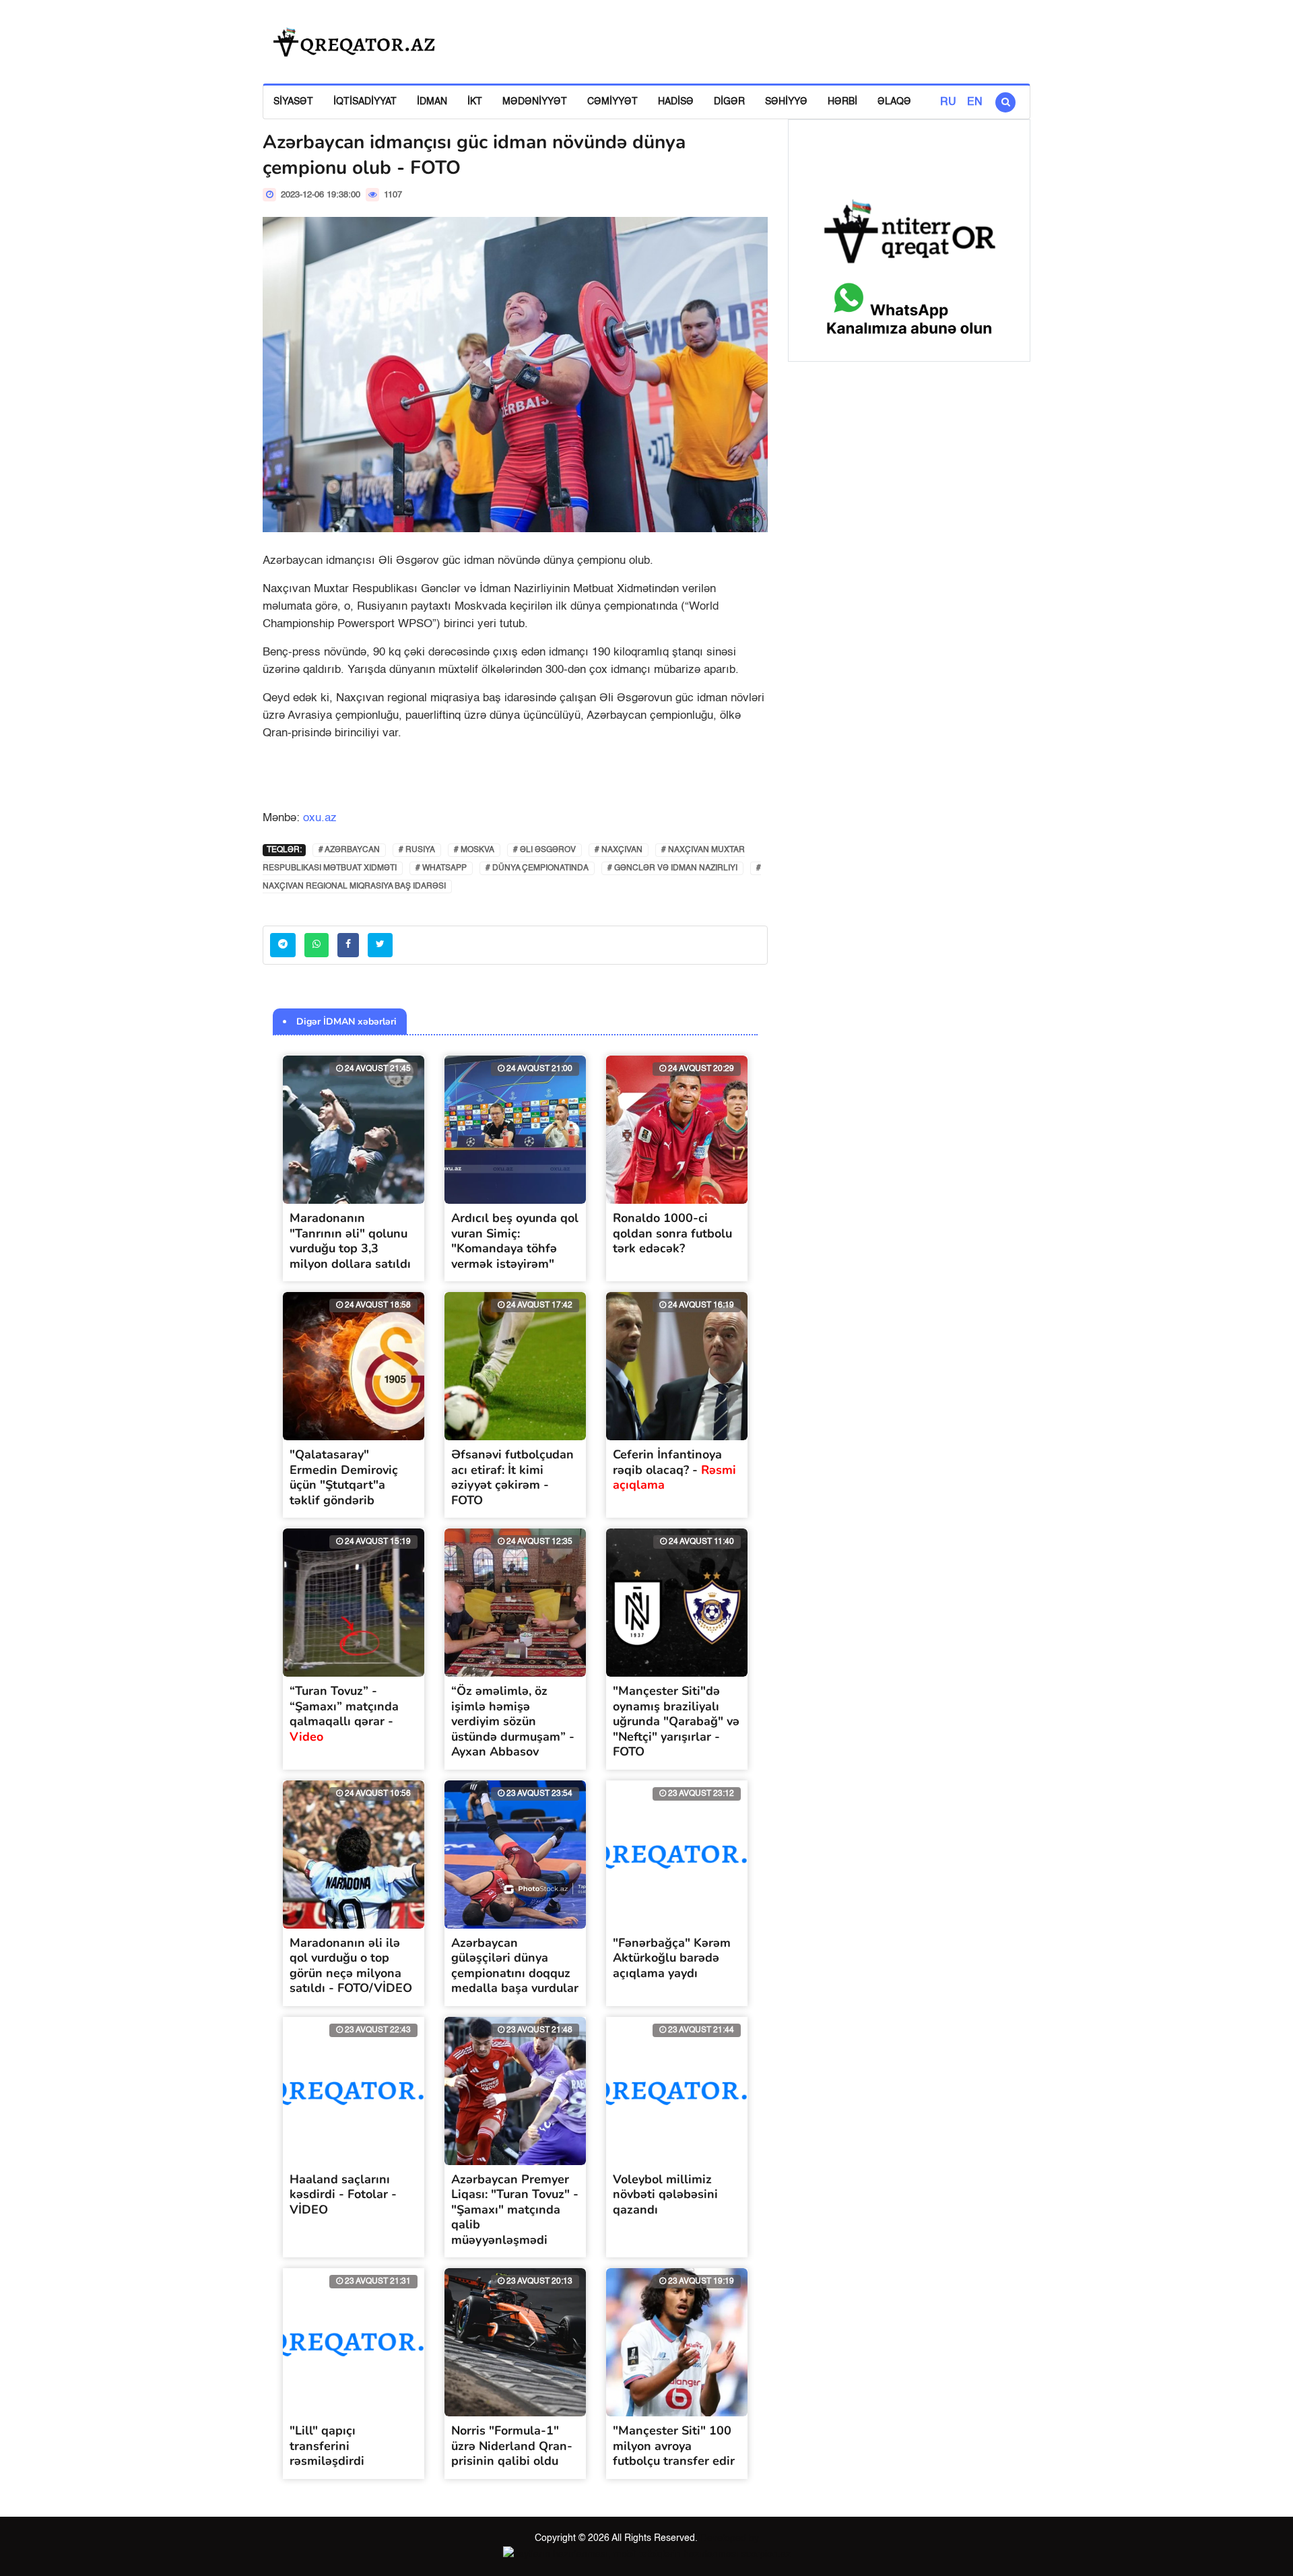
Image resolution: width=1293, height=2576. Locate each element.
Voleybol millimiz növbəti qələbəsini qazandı (665, 2194)
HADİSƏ (676, 102)
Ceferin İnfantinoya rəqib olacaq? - (674, 1470)
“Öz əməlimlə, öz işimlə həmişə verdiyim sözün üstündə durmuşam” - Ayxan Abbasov (513, 1721)
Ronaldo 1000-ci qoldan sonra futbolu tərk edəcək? (672, 1233)
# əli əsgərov (544, 850)
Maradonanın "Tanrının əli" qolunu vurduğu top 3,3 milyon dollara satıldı (350, 1241)
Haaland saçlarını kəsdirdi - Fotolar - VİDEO (343, 2194)
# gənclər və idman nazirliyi (672, 868)
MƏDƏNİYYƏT (535, 102)
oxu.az (320, 818)
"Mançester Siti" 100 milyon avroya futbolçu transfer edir (674, 2446)
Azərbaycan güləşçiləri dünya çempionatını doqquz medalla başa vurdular (515, 1966)
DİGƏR (729, 102)
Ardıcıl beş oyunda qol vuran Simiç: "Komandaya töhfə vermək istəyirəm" (515, 1241)
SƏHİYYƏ (786, 102)
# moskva (474, 850)
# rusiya (417, 850)
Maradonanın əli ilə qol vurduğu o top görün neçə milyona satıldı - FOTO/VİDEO (351, 1966)
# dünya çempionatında (537, 868)
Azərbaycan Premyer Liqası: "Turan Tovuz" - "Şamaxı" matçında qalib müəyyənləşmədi (515, 2210)
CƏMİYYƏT (612, 102)
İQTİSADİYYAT (365, 102)
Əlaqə (894, 102)
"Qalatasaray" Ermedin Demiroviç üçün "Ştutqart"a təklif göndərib (344, 1477)
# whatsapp (441, 868)
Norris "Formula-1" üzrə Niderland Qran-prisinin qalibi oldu (512, 2446)
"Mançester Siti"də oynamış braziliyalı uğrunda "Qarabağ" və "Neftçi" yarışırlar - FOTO (676, 1721)
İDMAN (432, 102)
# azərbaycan (349, 850)
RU (948, 102)
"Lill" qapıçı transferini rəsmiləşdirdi (327, 2446)
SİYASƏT (293, 102)
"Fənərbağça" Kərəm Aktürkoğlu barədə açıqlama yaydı (672, 1958)
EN (975, 102)
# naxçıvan (619, 850)
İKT (475, 102)
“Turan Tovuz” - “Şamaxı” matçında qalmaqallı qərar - (344, 1714)
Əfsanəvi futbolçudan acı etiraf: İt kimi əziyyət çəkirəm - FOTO (512, 1477)
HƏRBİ (842, 102)
